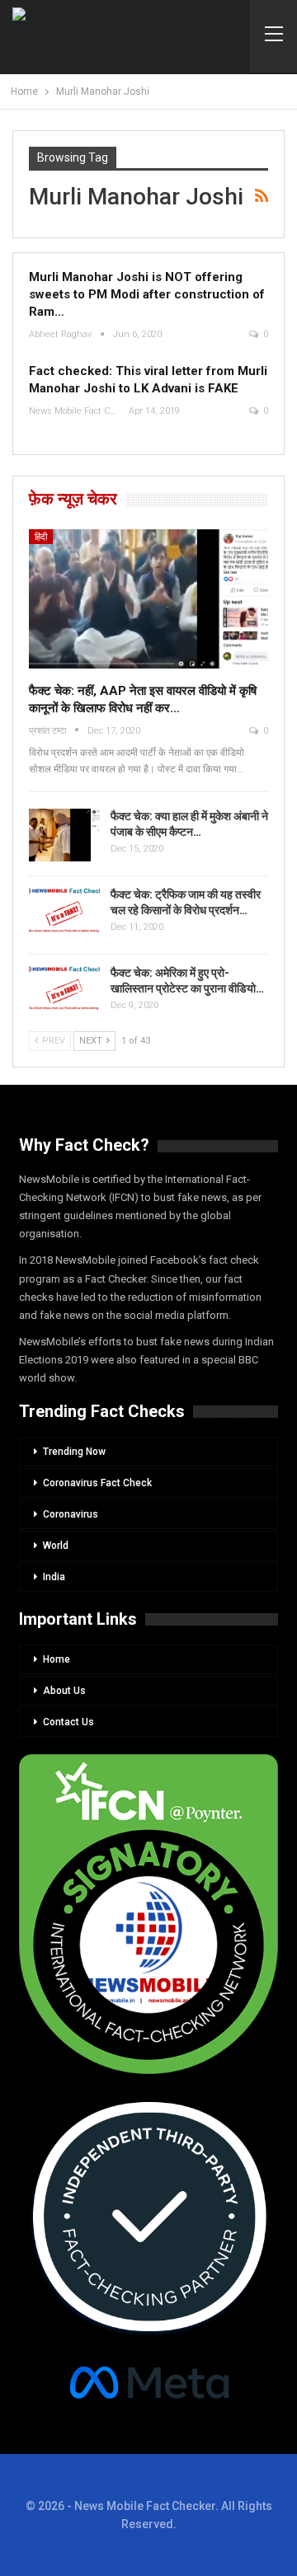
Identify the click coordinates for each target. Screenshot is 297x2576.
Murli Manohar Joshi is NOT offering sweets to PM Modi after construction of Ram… (147, 294)
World (56, 1546)
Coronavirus (71, 1514)
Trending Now (74, 1452)
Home (57, 1659)
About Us (64, 1691)
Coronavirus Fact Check (97, 1483)
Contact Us (68, 1722)
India (54, 1577)
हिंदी (41, 537)
